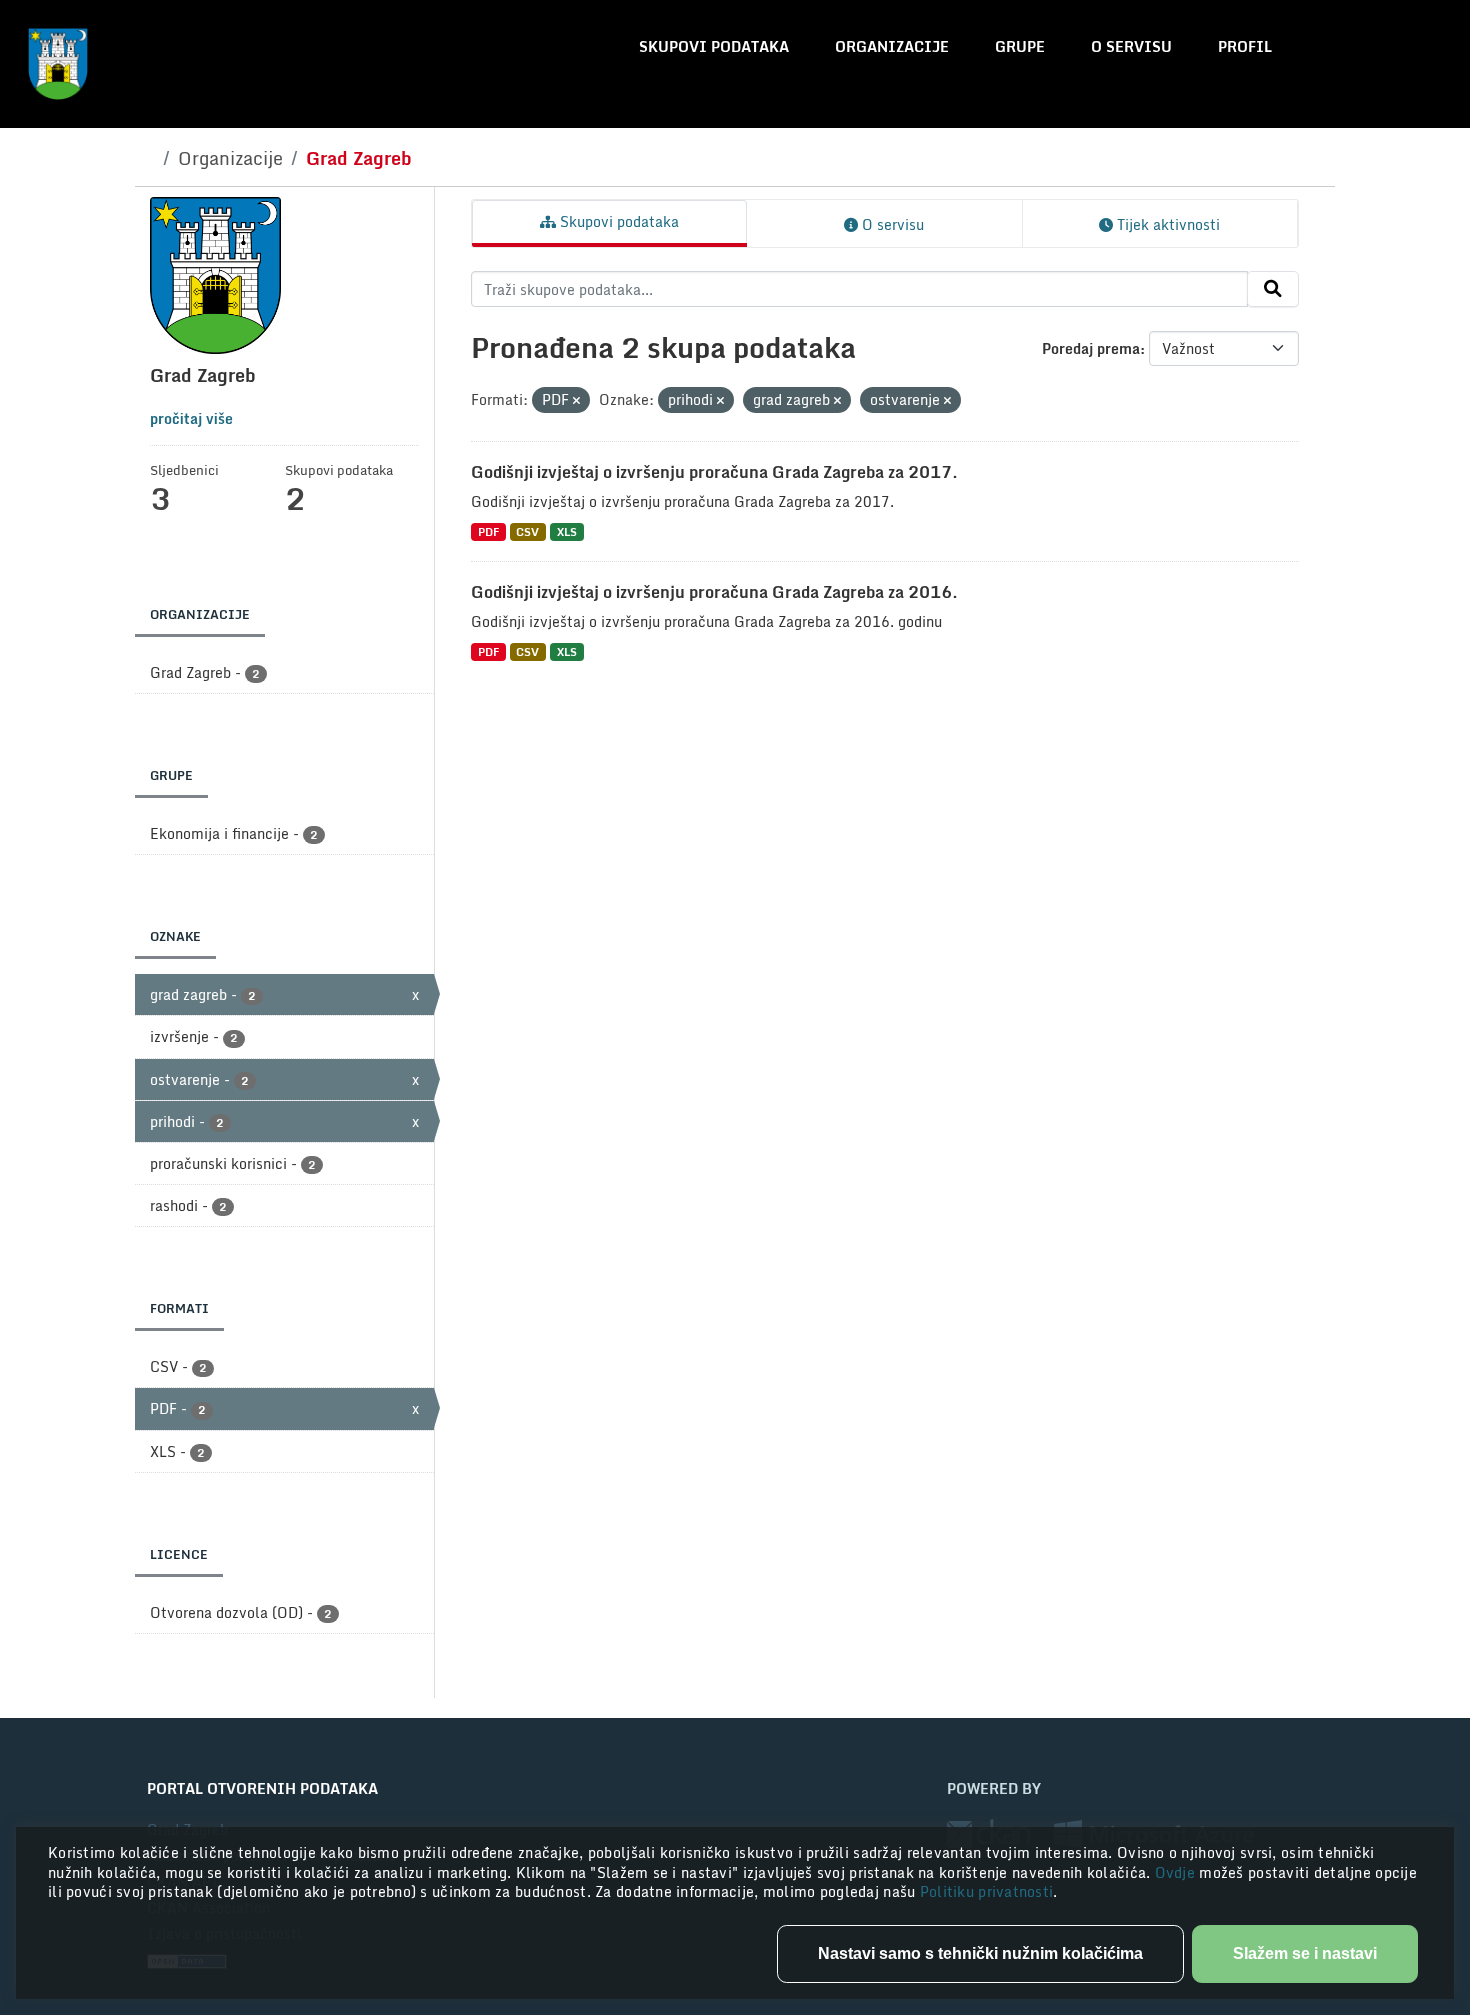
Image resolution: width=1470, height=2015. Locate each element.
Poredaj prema (1091, 348)
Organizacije (892, 46)
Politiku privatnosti (987, 1891)
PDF (488, 531)
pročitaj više (191, 418)
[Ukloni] (576, 401)
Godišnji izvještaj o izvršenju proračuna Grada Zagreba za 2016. (714, 592)
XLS (567, 531)
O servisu (1131, 46)
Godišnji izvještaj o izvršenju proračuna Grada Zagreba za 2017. (714, 472)
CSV (527, 531)
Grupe (1020, 46)
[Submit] (1273, 289)
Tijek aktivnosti (1166, 224)
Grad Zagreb (359, 158)
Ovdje (1177, 1872)
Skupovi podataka (714, 46)
